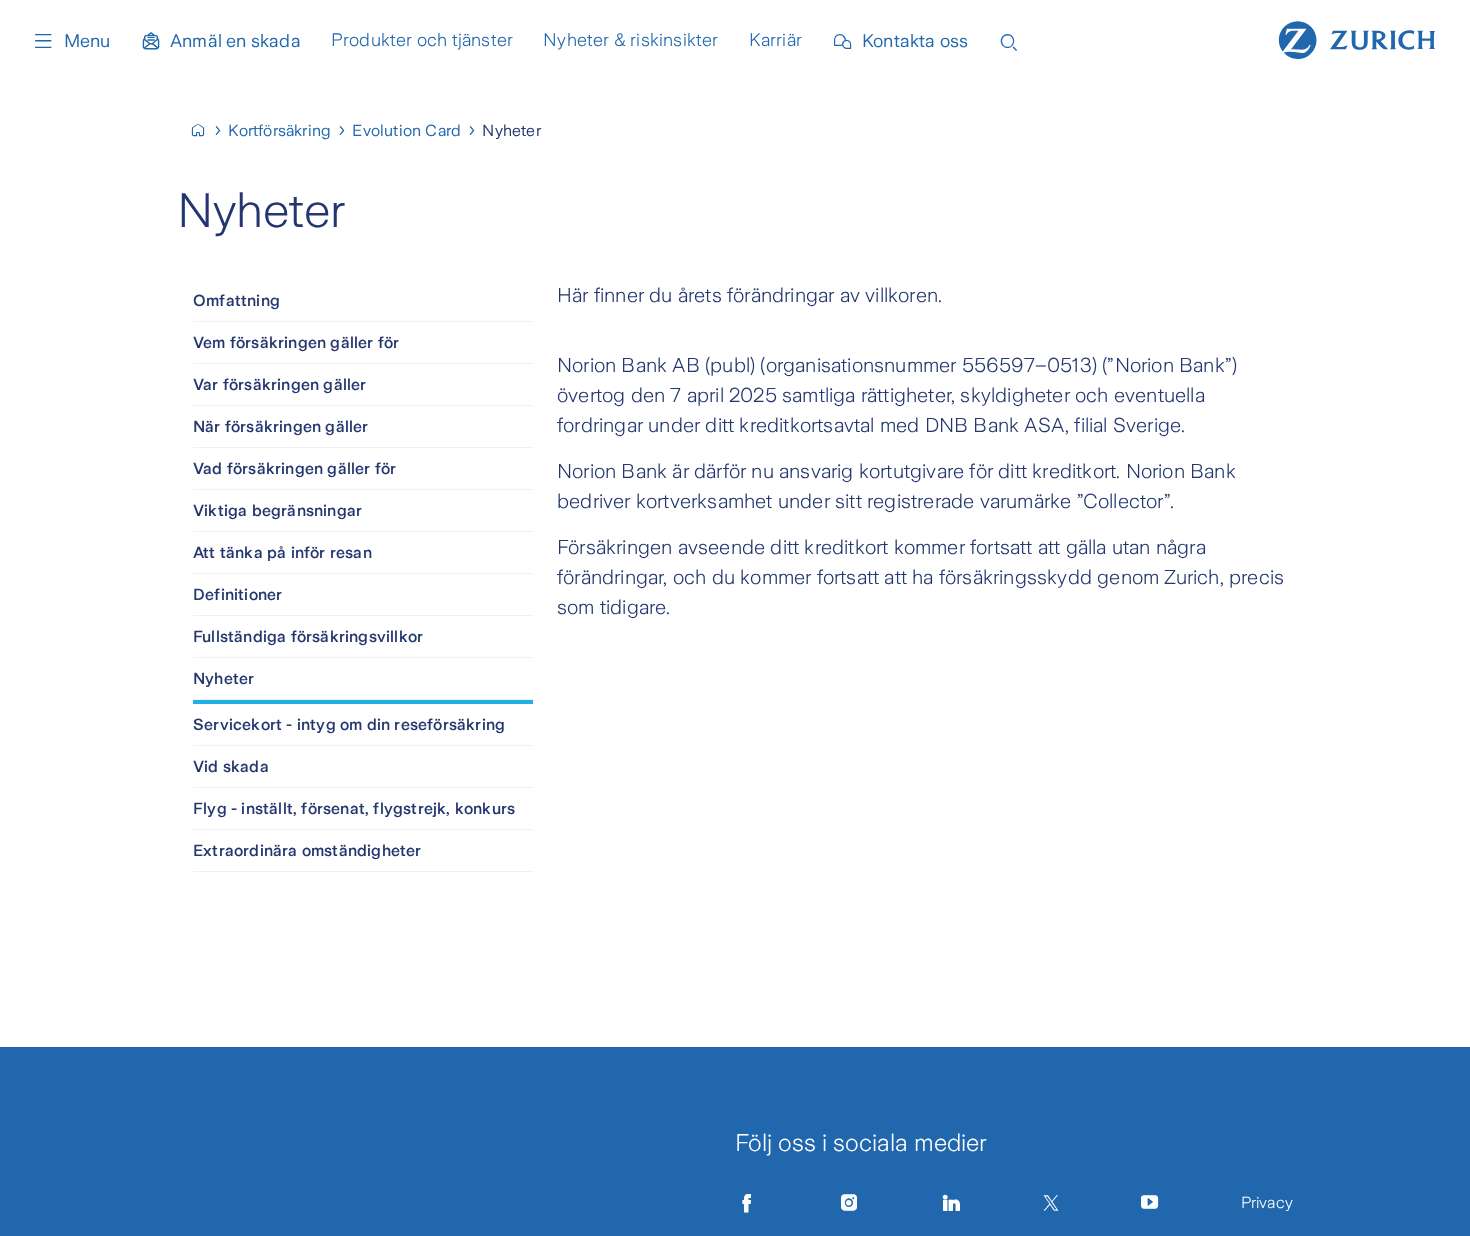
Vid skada (231, 766)
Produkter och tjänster (422, 40)
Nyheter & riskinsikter (630, 40)
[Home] (1357, 38)
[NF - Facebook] (747, 1203)
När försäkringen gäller (281, 426)
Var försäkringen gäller (280, 384)
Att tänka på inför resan (282, 552)
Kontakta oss (915, 41)
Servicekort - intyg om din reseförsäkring (349, 724)
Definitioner (237, 594)
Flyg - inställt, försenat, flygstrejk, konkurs (354, 808)
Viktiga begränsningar (277, 510)
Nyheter (223, 678)
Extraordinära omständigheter (307, 850)
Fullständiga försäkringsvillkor (308, 636)
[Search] (1009, 40)
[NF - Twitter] (1051, 1203)
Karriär (775, 40)
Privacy (1267, 1202)
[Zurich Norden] (206, 130)
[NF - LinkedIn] (952, 1203)
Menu (87, 41)
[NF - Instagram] (849, 1203)
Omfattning (236, 300)
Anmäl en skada (235, 41)
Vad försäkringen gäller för (294, 468)
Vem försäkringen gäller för (296, 342)
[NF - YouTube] (1150, 1203)
